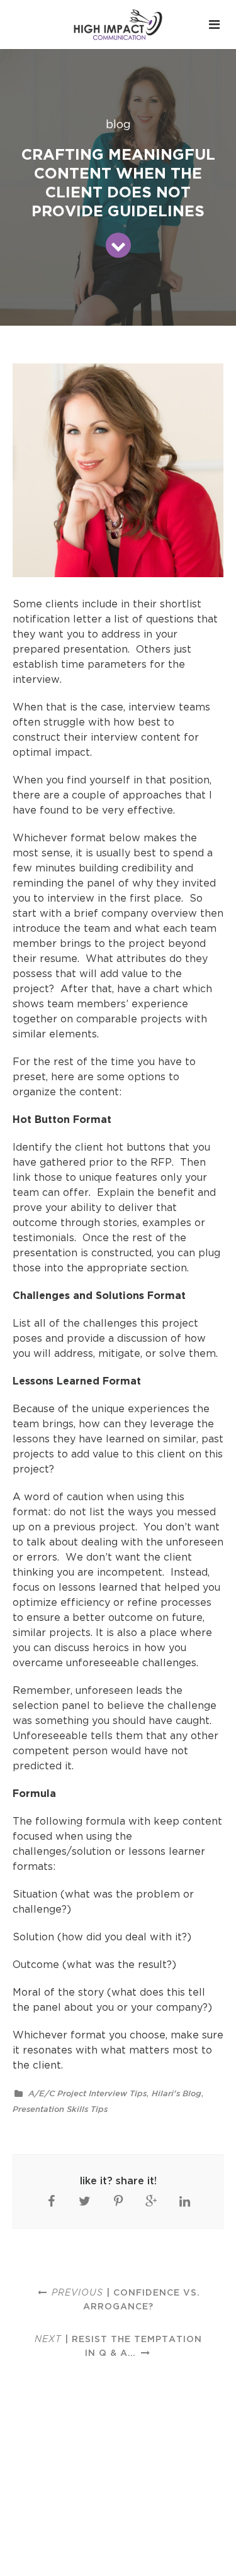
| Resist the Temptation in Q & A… (118, 2346)
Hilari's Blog (177, 2093)
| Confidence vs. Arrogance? (126, 2299)
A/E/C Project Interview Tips (87, 2093)
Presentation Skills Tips (60, 2109)
